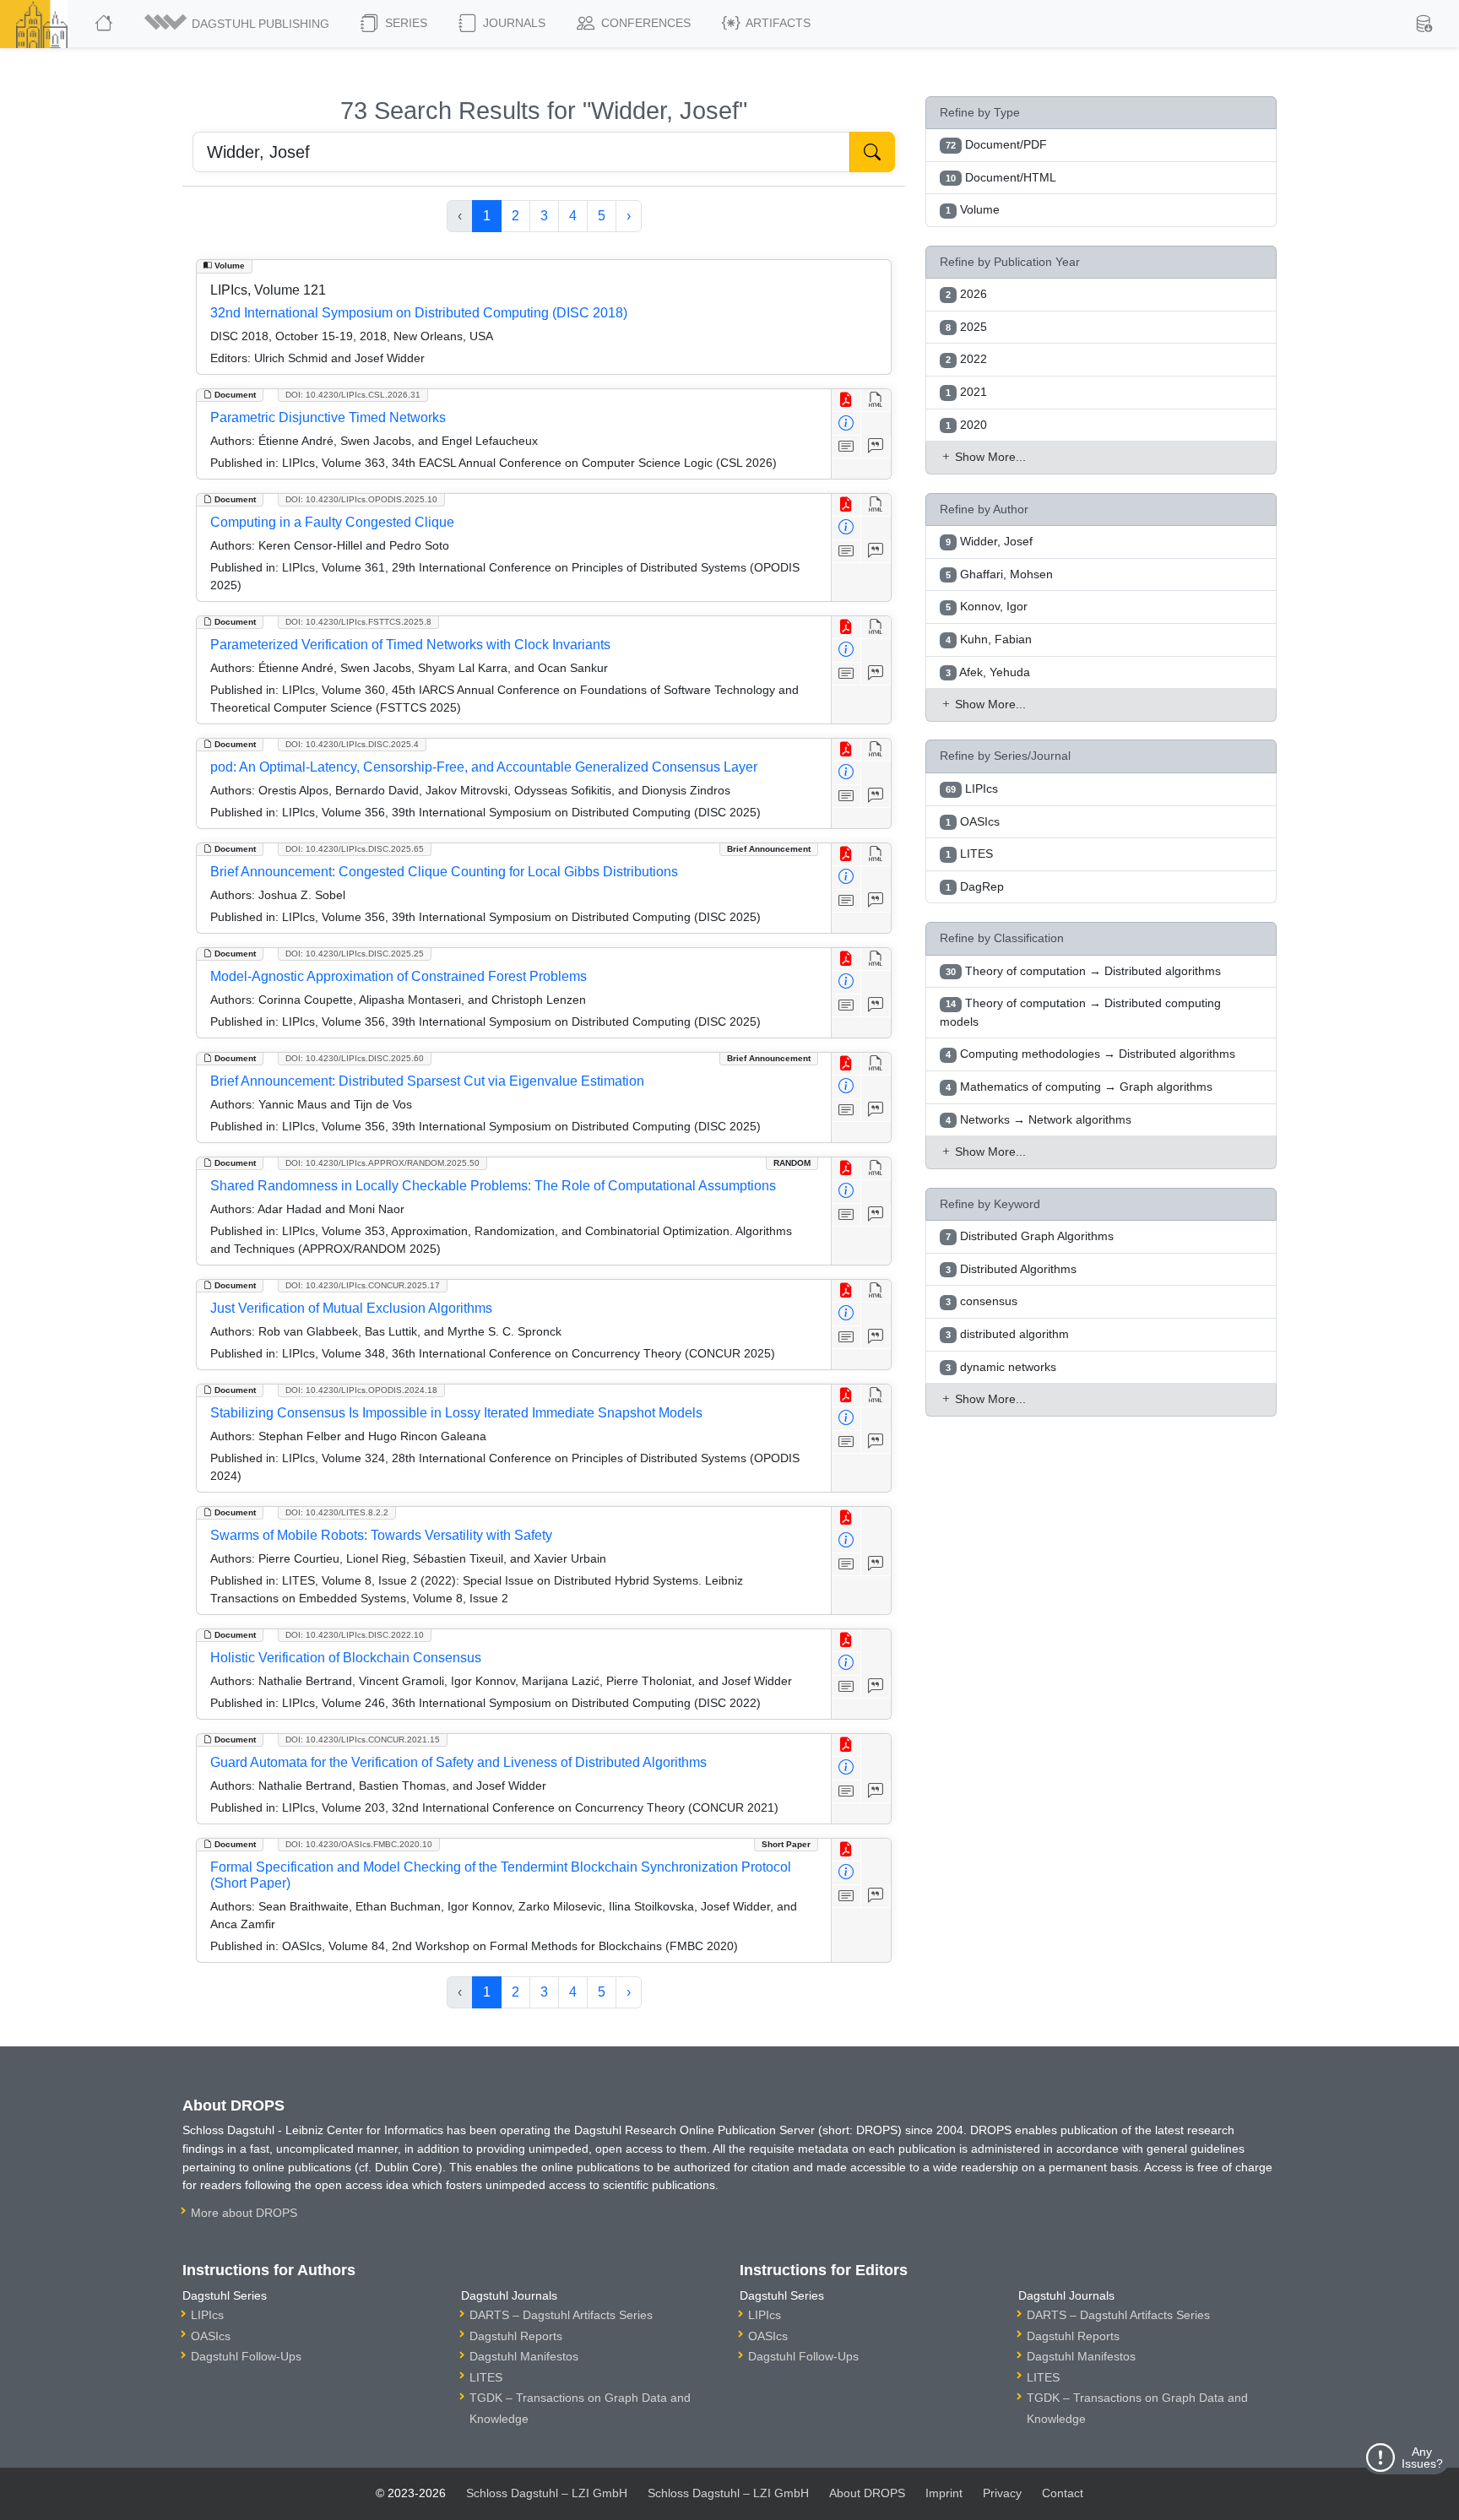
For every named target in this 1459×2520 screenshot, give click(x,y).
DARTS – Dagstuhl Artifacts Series (561, 2315)
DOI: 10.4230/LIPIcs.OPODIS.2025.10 (361, 499)
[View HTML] (876, 401)
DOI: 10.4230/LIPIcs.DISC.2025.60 (355, 1058)
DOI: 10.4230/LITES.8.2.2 (337, 1512)
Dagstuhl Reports (516, 2336)
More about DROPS (244, 2213)
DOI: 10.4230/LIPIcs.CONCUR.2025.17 (363, 1285)
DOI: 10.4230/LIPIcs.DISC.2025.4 (352, 744)
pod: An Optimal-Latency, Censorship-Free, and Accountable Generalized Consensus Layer (484, 767)
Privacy (1002, 2493)
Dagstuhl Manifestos (524, 2356)
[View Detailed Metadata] (846, 423)
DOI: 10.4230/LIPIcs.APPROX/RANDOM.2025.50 (382, 1163)
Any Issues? (1422, 2458)
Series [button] (404, 23)
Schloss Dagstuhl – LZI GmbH (547, 2493)
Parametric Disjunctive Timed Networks (328, 417)
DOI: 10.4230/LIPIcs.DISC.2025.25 (355, 954)
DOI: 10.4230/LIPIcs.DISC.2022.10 (355, 1635)
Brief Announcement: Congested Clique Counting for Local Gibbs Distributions (444, 872)
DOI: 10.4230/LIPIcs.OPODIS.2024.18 (361, 1390)
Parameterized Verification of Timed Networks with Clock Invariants (410, 645)
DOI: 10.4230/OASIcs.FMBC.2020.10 (359, 1844)
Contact (1063, 2493)
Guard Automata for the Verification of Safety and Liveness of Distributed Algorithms (458, 1762)
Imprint (944, 2493)
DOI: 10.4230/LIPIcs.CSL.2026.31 (353, 395)
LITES (486, 2377)
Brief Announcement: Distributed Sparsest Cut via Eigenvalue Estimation (427, 1081)
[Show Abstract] (846, 447)
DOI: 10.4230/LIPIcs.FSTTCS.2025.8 (358, 622)
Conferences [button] (644, 23)
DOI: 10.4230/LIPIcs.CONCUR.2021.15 (363, 1740)
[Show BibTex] (876, 447)
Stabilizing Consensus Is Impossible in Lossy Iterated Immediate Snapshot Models (456, 1413)
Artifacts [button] (777, 23)
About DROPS (867, 2493)
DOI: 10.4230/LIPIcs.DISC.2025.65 (355, 849)
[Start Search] (872, 152)
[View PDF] (846, 401)
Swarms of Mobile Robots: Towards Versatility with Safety (381, 1535)
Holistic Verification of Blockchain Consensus (346, 1658)
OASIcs (211, 2336)
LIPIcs (207, 2315)
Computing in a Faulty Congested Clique (332, 522)
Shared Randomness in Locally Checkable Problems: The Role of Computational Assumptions (493, 1186)
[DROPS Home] (105, 24)
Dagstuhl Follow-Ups (246, 2356)
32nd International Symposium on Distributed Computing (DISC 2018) (419, 313)
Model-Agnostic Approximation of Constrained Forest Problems (399, 976)
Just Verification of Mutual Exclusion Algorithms (351, 1308)
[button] (238, 24)
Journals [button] (513, 23)
